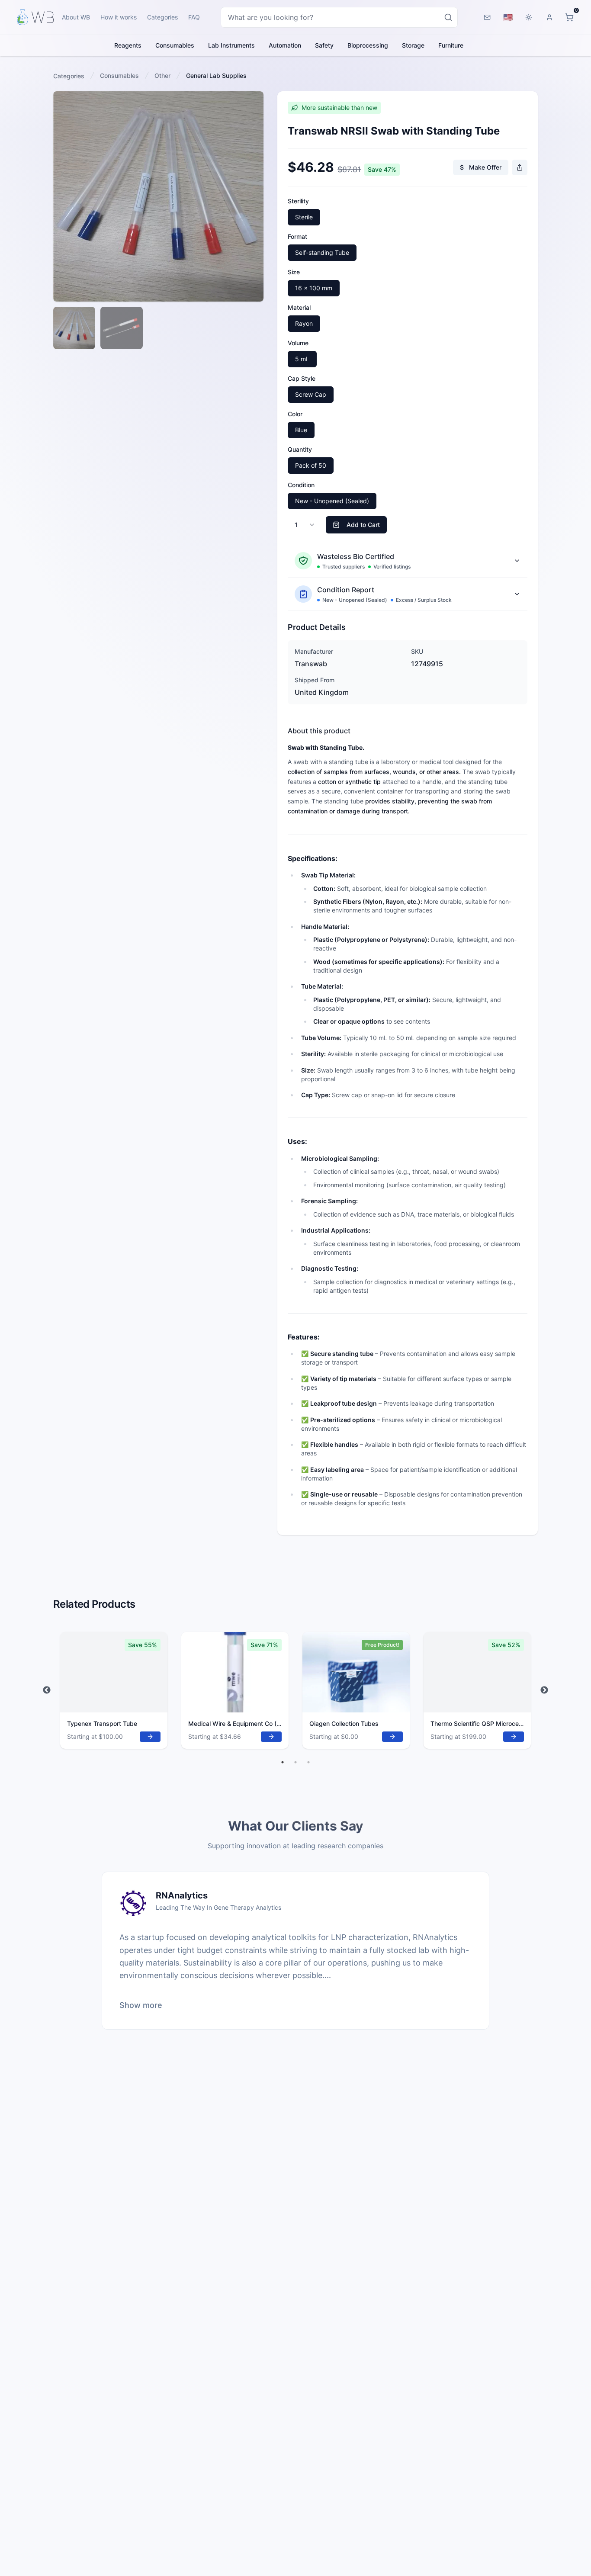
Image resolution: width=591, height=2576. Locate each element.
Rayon (304, 323)
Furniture (451, 45)
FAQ (194, 17)
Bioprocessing (368, 45)
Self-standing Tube (322, 252)
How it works (119, 17)
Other (162, 75)
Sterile (304, 217)
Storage (413, 45)
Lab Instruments (231, 45)
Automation (285, 45)
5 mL (302, 359)
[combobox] (339, 17)
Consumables (175, 45)
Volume (298, 343)
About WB (76, 17)
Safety (324, 45)
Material (299, 307)
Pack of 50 (311, 465)
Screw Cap (311, 394)
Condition (301, 485)
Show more (141, 2005)
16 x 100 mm (314, 288)
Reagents (128, 45)
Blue (301, 430)
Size (294, 272)
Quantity (300, 449)
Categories (162, 17)
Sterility (298, 201)
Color (295, 414)
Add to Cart (363, 525)
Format (297, 236)
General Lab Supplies (216, 75)
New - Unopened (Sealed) (332, 501)
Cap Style (302, 378)
